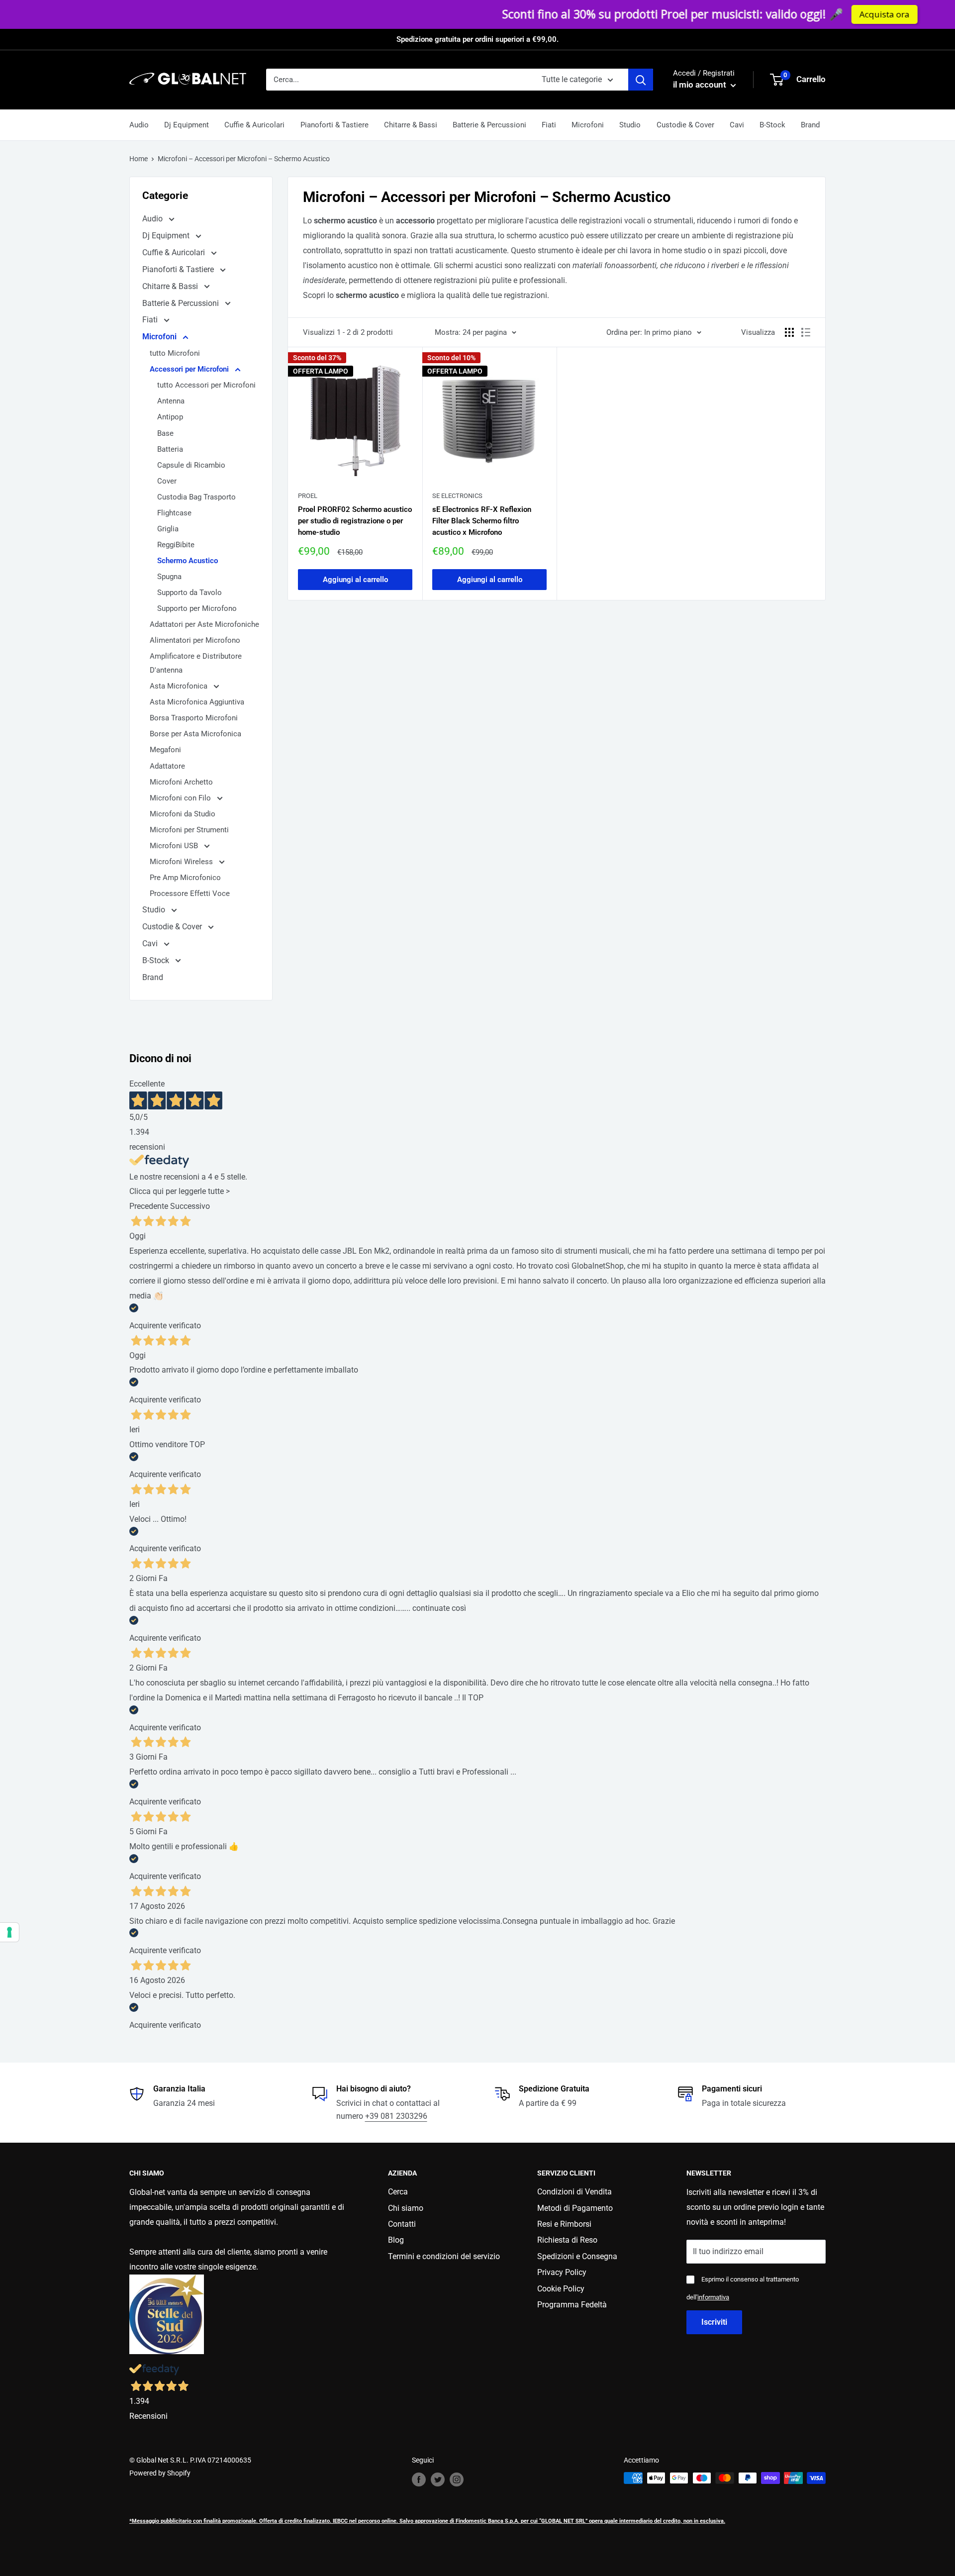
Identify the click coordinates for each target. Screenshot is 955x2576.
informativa (713, 2297)
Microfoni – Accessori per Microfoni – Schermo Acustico (244, 159)
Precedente (149, 1206)
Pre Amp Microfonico (185, 878)
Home (139, 159)
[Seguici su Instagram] (457, 2479)
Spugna (169, 577)
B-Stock (772, 125)
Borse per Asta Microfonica (195, 734)
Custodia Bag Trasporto (196, 497)
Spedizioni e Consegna (577, 2256)
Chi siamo (406, 2208)
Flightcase (174, 513)
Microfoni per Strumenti (189, 830)
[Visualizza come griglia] (789, 332)
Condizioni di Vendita (574, 2192)
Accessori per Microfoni (190, 369)
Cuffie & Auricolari (254, 125)
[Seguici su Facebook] (419, 2479)
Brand (810, 125)
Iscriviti (714, 2322)
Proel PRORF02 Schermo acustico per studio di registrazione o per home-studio (355, 521)
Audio (139, 125)
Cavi (737, 125)
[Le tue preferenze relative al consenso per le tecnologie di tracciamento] (9, 1932)
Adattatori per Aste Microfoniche (204, 624)
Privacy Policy (562, 2272)
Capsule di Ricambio (191, 465)
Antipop (170, 417)
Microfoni (588, 125)
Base (165, 433)
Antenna (171, 401)
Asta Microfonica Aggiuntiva (197, 702)
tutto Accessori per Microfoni (206, 385)
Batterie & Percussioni (489, 125)
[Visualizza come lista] (806, 332)
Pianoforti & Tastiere (334, 125)
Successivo (190, 1206)
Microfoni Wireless (182, 862)
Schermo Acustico (188, 561)
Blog (396, 2240)
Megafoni (165, 750)
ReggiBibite (176, 545)
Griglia (168, 529)
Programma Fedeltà (572, 2305)
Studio (630, 125)
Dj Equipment (187, 125)
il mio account (701, 85)
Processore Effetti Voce (190, 893)
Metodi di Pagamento (575, 2208)
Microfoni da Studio (183, 814)
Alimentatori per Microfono (195, 640)
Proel (308, 496)
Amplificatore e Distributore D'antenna (196, 663)
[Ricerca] (641, 80)
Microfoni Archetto (181, 782)
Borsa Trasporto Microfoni (194, 718)
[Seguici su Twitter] (438, 2479)
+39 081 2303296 (396, 2116)
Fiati (549, 125)
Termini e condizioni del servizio (444, 2256)
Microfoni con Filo (181, 798)
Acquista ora (686, 14)
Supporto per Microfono (197, 608)
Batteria (170, 449)
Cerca (398, 2192)
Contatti (402, 2224)
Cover (167, 481)
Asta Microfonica (180, 686)
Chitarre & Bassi (411, 125)
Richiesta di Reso (567, 2240)
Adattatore (167, 766)
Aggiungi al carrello (355, 580)
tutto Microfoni (175, 353)
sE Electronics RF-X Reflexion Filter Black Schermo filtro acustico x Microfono (482, 521)
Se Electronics (457, 496)
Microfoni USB (175, 846)
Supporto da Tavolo (190, 593)
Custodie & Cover (685, 125)
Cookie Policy (561, 2289)
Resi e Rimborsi (564, 2224)
